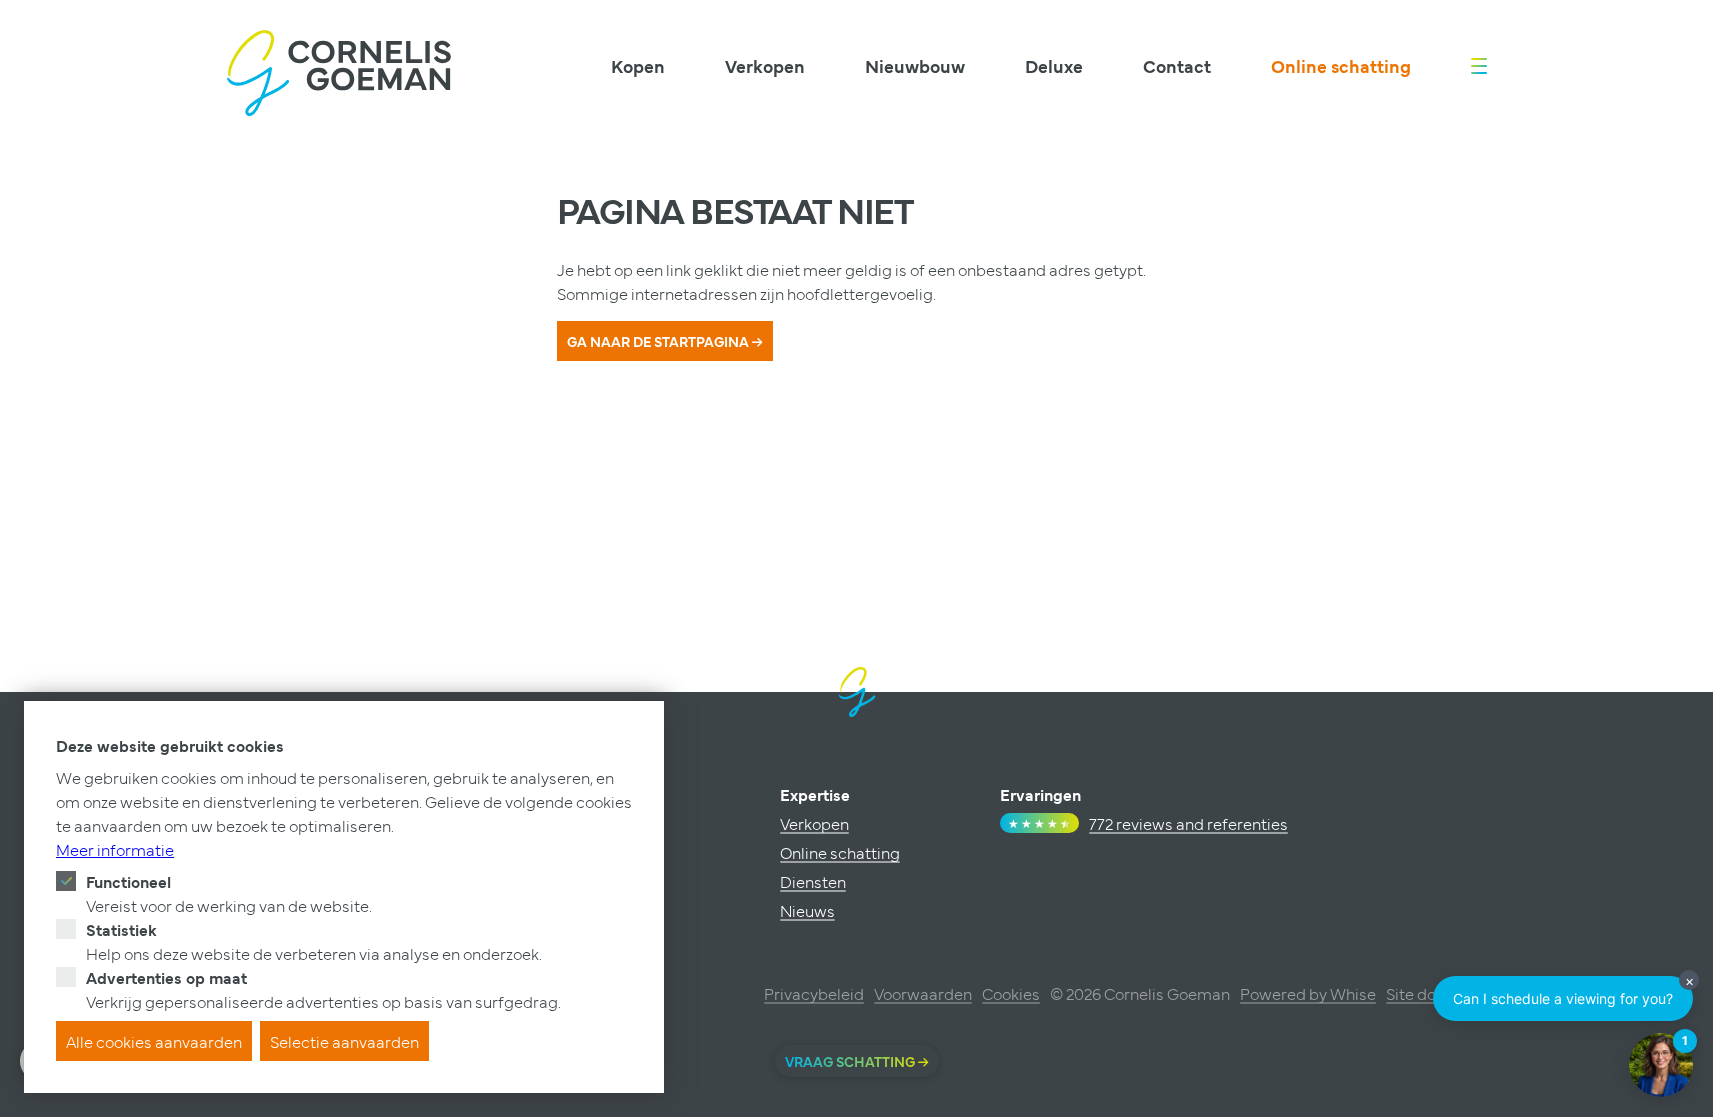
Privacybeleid (814, 993)
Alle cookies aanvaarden (154, 1041)
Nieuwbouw (915, 65)
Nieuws (807, 910)
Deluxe (1054, 65)
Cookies (1011, 993)
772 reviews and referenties (1188, 823)
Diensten (813, 881)
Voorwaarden (923, 993)
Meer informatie (115, 849)
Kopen (638, 65)
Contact (1177, 65)
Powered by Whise (1308, 993)
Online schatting (1341, 65)
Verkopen (765, 65)
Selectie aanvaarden (344, 1041)
